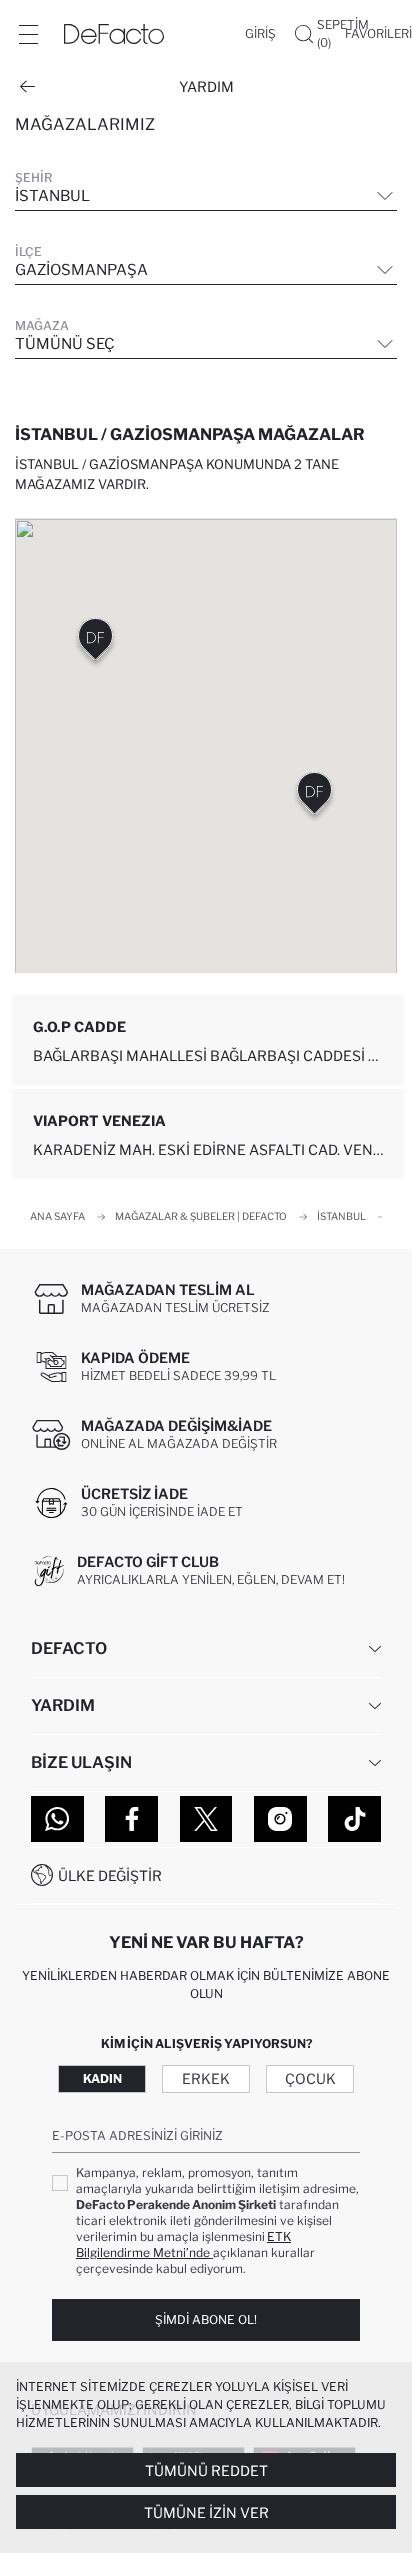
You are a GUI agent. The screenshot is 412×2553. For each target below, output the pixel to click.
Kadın (102, 2078)
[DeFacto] (114, 34)
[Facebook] (131, 1819)
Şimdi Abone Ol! (206, 2319)
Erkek (206, 2078)
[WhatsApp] (57, 1819)
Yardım (206, 86)
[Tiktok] (354, 1819)
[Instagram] (280, 1819)
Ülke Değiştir (110, 1875)
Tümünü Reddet (206, 2470)
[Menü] (28, 34)
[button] (314, 797)
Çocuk (310, 2078)
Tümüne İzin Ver (206, 2512)
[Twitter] (206, 1819)
